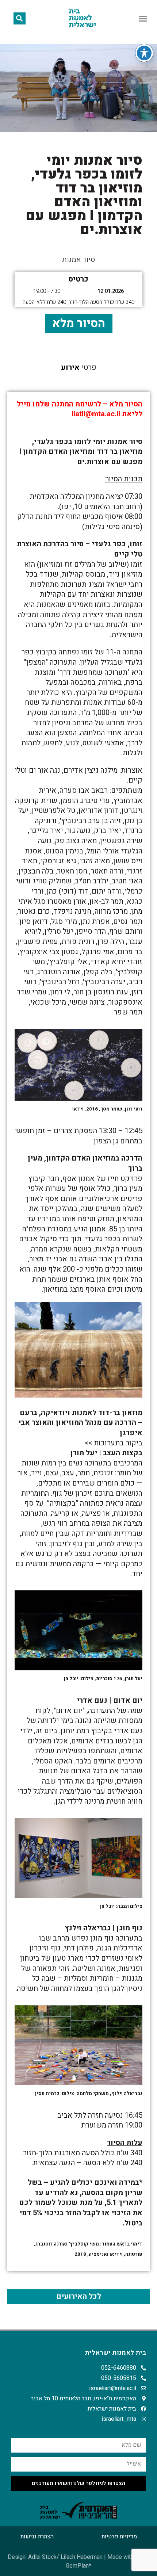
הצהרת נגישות (37, 2537)
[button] (143, 18)
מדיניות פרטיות (119, 2537)
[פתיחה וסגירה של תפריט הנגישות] (144, 53)
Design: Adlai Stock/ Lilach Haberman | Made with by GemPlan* (78, 2561)
